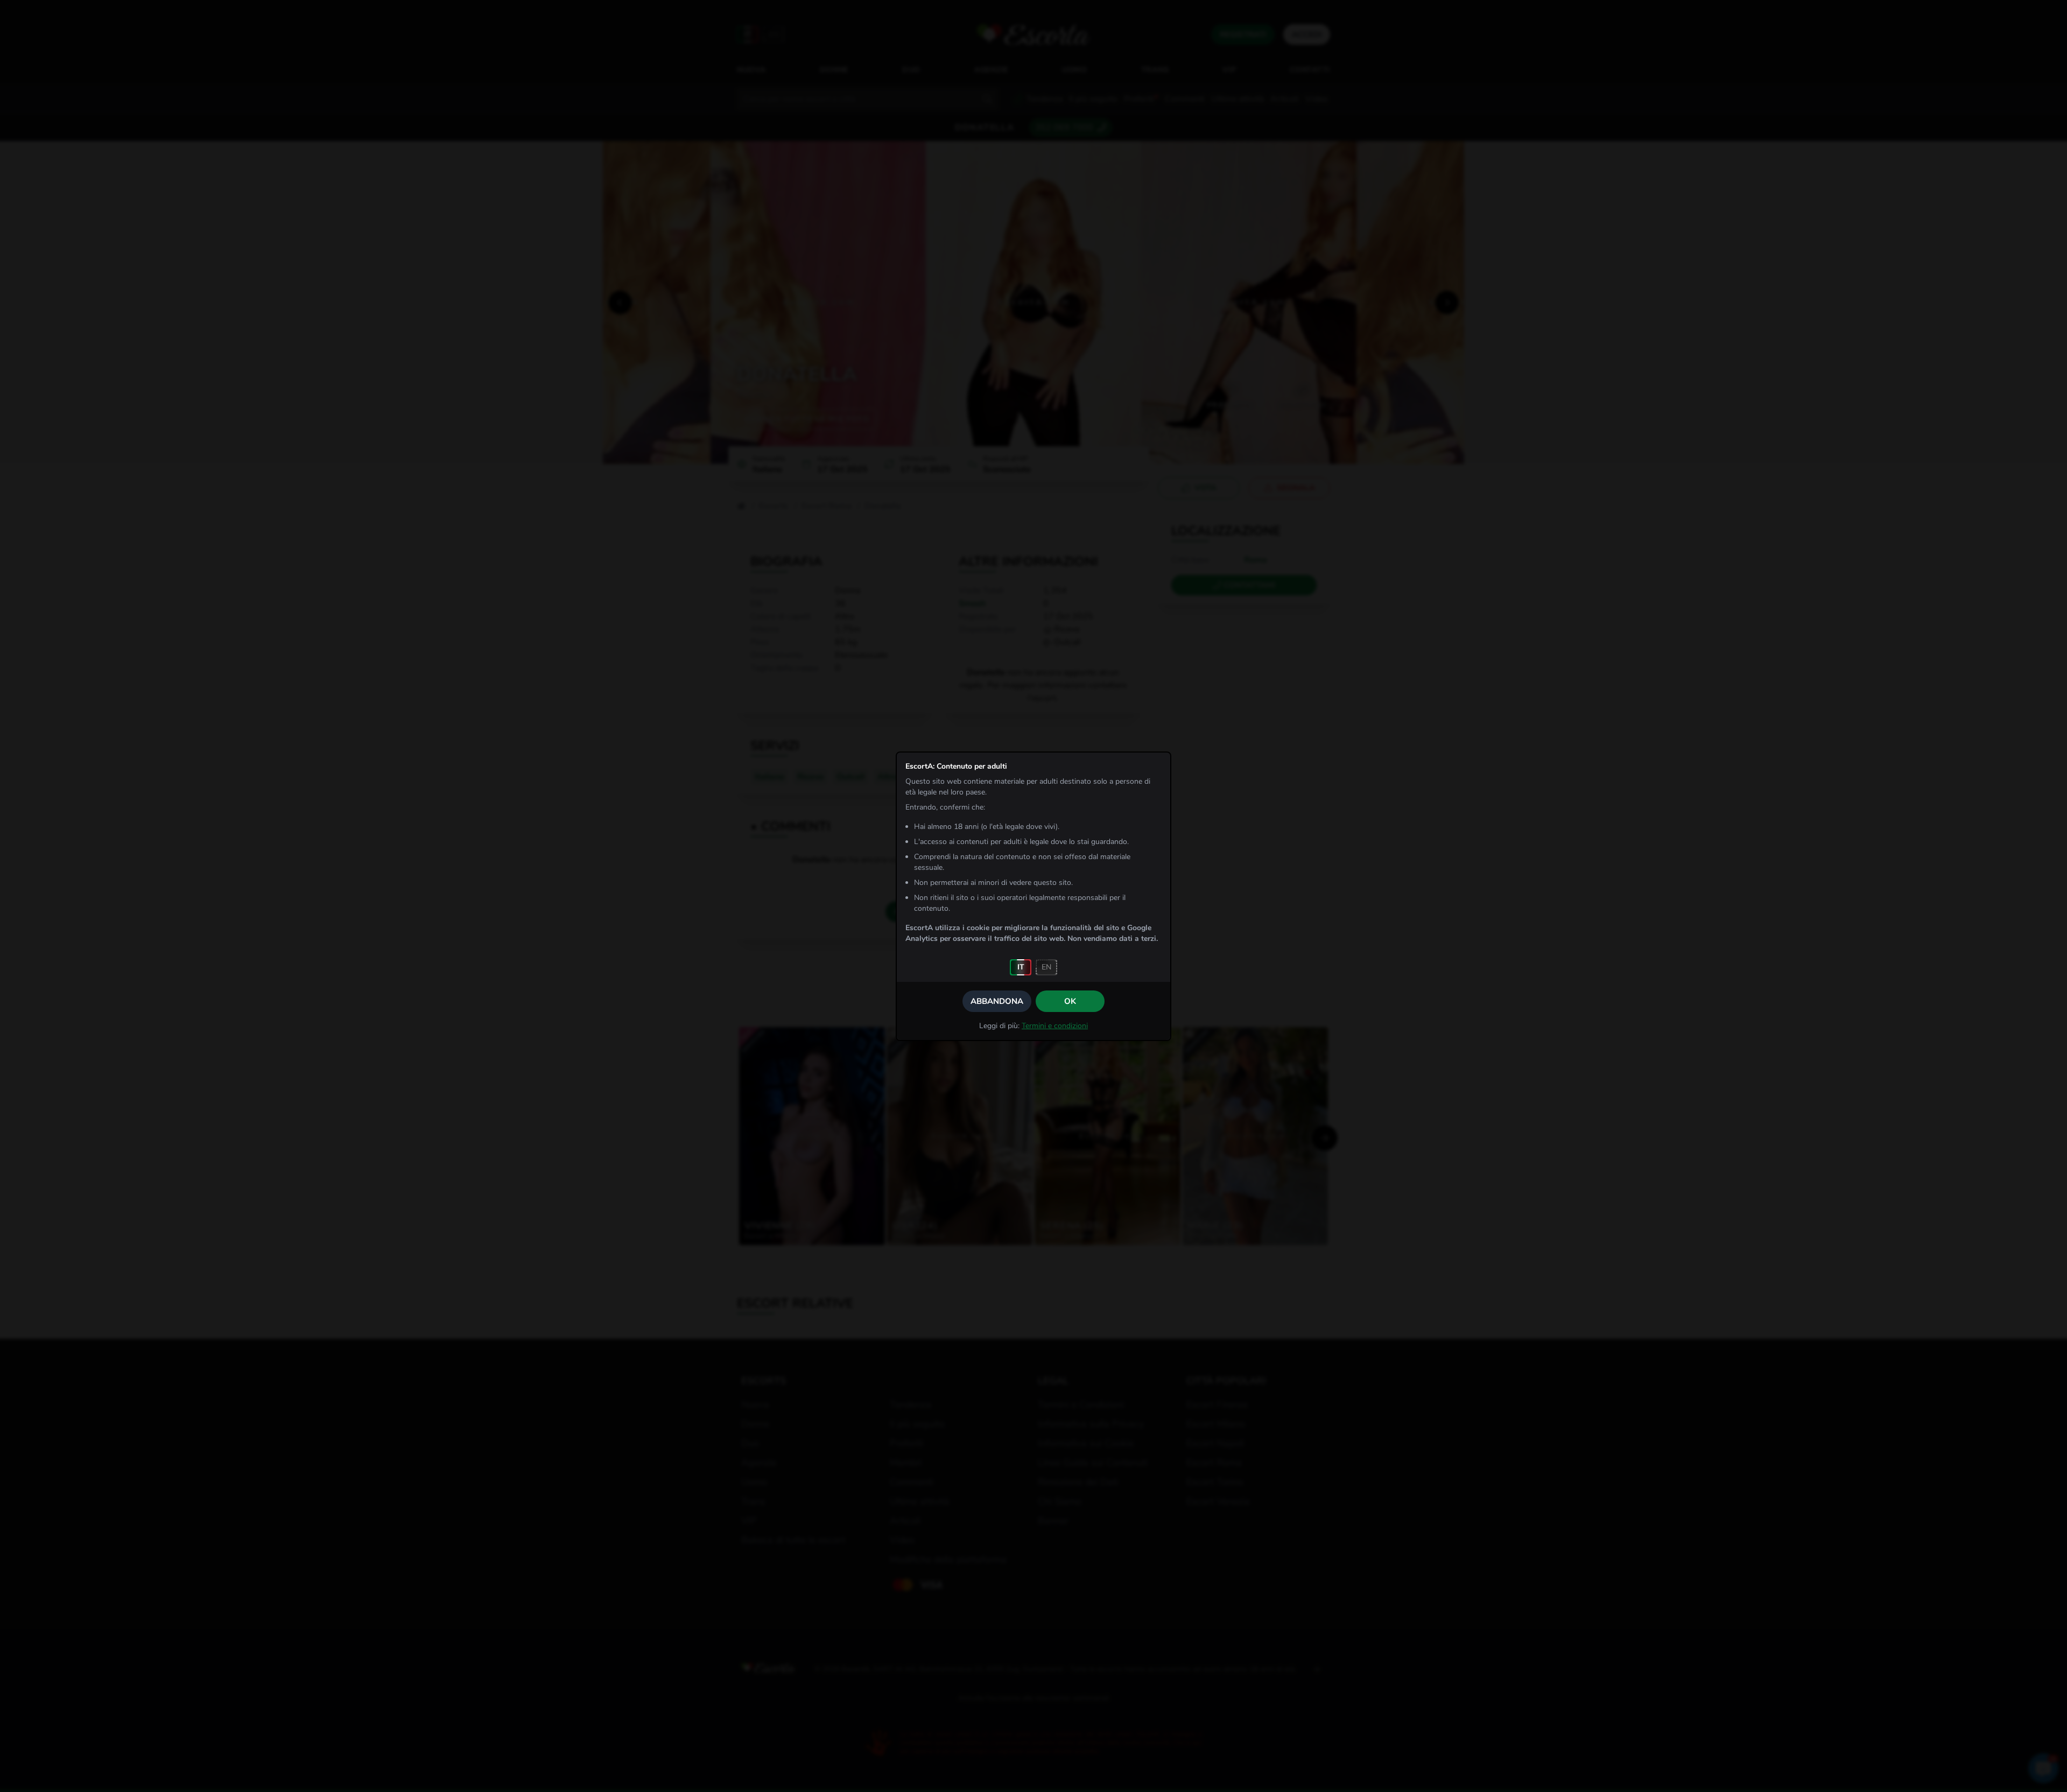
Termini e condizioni (1055, 1026)
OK (1070, 1001)
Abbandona (997, 1001)
